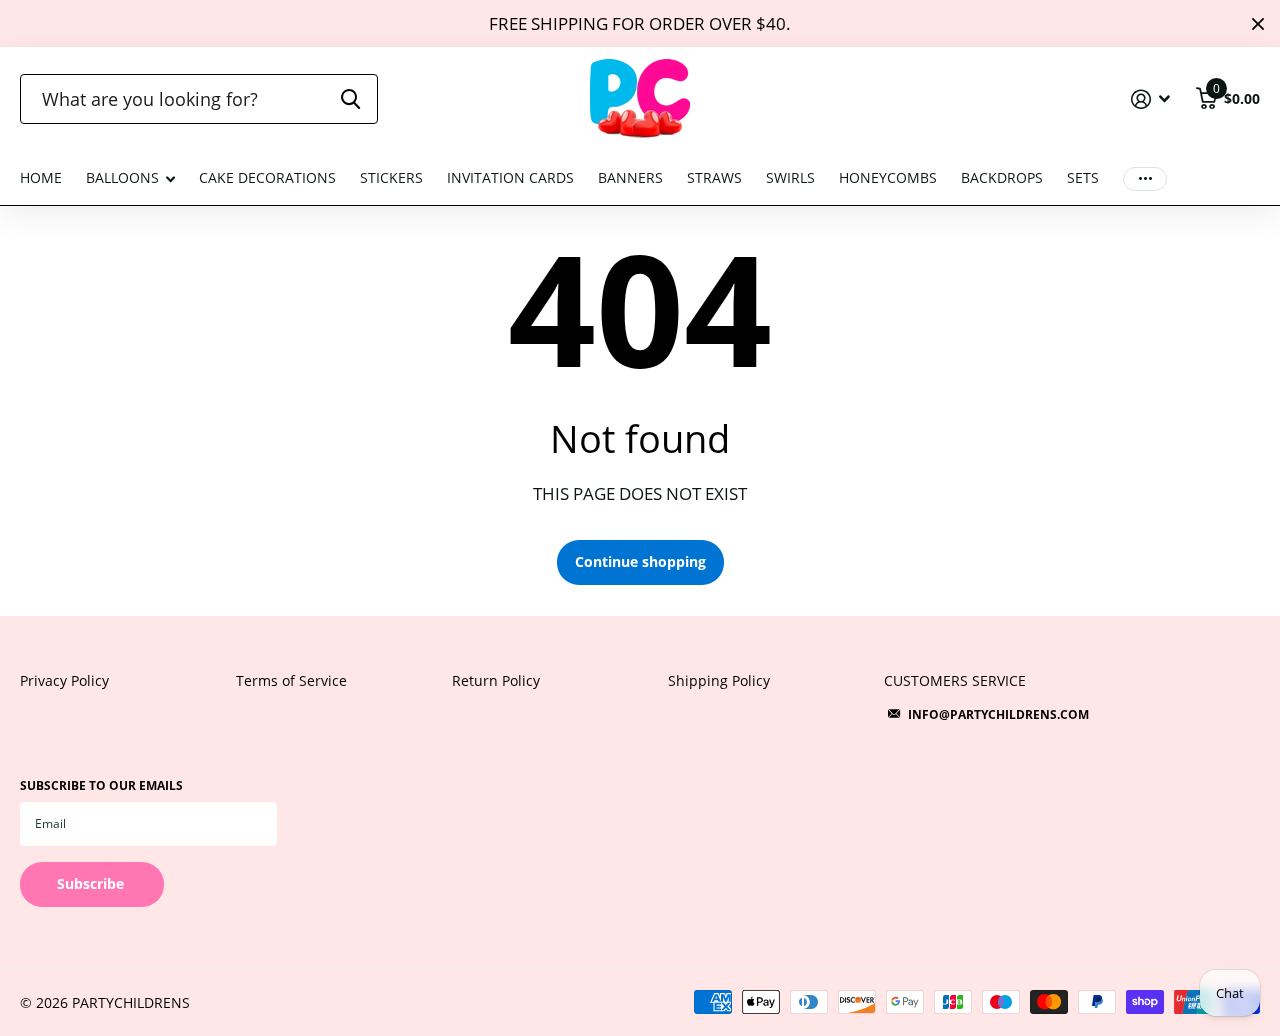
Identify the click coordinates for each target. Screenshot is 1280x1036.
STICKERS (391, 177)
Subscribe (92, 883)
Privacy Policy (64, 680)
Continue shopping (640, 561)
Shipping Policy (719, 680)
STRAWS (714, 177)
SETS (1083, 177)
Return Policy (496, 680)
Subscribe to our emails (101, 785)
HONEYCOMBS (888, 177)
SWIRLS (790, 177)
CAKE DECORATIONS (267, 177)
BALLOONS (122, 177)
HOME (41, 177)
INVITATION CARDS (510, 177)
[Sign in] (1151, 99)
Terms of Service (291, 680)
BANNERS (630, 177)
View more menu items (1145, 178)
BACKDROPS (1002, 177)
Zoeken (350, 99)
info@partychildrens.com (998, 714)
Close (1258, 23)
